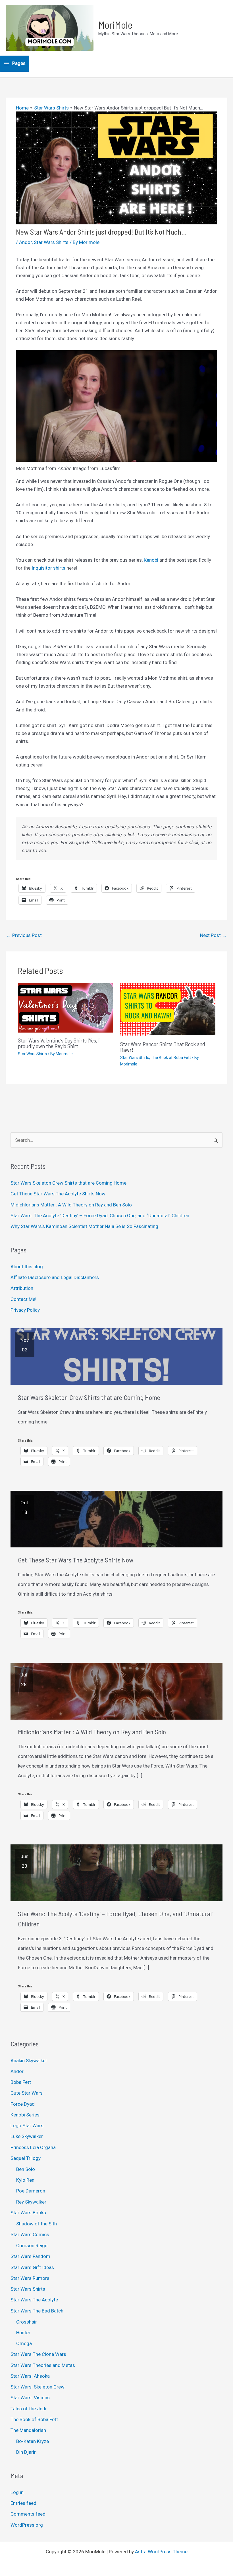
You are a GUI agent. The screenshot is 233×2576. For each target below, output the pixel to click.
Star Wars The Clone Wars (38, 2354)
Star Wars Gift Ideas (32, 2267)
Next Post (213, 935)
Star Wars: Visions (30, 2398)
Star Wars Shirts (51, 242)
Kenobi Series (25, 2115)
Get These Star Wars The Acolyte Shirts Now (58, 1194)
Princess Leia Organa (33, 2147)
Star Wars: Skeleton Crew (38, 2387)
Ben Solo (26, 2169)
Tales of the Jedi (28, 2409)
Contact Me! (23, 1299)
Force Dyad (23, 2104)
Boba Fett (21, 2082)
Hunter (23, 2333)
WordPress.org (27, 2525)
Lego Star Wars (27, 2126)
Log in (17, 2492)
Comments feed (28, 2514)
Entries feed (23, 2503)
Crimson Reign (32, 2246)
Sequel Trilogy (26, 2158)
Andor (25, 242)
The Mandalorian (28, 2430)
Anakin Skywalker (29, 2061)
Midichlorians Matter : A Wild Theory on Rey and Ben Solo (71, 1205)
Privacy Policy (25, 1310)
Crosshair (27, 2322)
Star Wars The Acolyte (34, 2300)
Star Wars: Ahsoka (30, 2376)
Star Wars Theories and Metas (43, 2365)
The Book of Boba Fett (171, 1058)
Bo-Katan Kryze (33, 2441)
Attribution (22, 1288)
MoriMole (115, 25)
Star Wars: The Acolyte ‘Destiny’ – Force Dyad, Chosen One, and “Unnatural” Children (100, 1216)
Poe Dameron (31, 2191)
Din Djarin (26, 2452)
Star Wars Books (28, 2213)
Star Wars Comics (30, 2234)
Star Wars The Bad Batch (37, 2311)
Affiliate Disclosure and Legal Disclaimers (55, 1277)
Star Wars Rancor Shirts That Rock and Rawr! (163, 1047)
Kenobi (152, 560)
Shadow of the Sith (37, 2224)
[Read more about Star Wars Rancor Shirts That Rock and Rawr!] (168, 1009)
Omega (24, 2343)
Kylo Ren (25, 2180)
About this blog (27, 1267)
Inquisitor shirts (48, 568)
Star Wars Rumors (30, 2278)
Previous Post (24, 935)
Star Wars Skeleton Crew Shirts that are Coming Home (68, 1183)
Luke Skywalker (27, 2136)
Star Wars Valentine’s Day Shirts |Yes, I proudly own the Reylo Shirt (59, 1043)
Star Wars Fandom (30, 2256)
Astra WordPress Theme (161, 2552)
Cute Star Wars (27, 2093)
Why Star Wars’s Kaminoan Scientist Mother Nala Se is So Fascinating (84, 1226)
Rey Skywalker (31, 2202)
